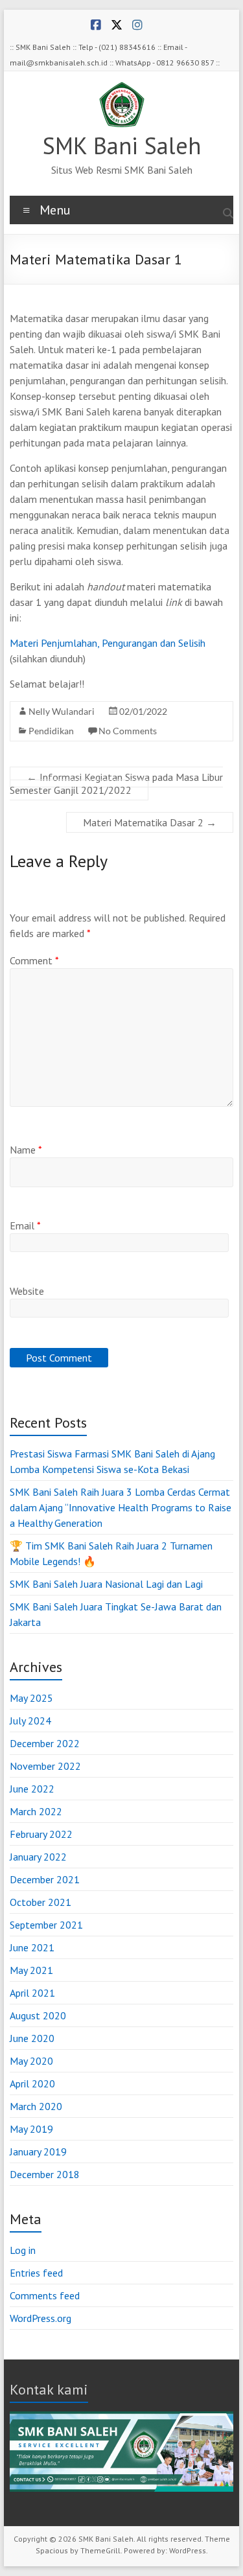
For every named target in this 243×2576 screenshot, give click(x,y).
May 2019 (31, 2129)
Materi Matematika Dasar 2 (150, 822)
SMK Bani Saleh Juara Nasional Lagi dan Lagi (106, 1584)
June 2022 (32, 1789)
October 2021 (40, 1902)
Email (25, 1225)
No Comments (128, 731)
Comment (34, 960)
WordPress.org (40, 2318)
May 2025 (31, 1698)
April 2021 (32, 1993)
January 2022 (38, 1857)
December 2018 (45, 2174)
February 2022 (41, 1834)
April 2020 (32, 2083)
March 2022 (36, 1811)
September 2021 (46, 1925)
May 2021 (31, 1970)
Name (26, 1150)
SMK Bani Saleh (122, 145)
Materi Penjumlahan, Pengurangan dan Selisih (108, 643)
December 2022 (45, 1743)
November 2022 (45, 1766)
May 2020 (31, 2061)
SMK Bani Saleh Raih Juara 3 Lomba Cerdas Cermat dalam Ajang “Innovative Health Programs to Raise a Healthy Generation (121, 1507)
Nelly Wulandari (62, 711)
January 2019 (38, 2152)
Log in (23, 2250)
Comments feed (45, 2295)
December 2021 (45, 1879)
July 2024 (30, 1721)
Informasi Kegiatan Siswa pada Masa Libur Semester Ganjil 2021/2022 (116, 783)
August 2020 (38, 2015)
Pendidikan (51, 731)
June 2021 (32, 1947)
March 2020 (36, 2106)
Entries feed (36, 2273)
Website (27, 1291)
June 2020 (32, 2038)
